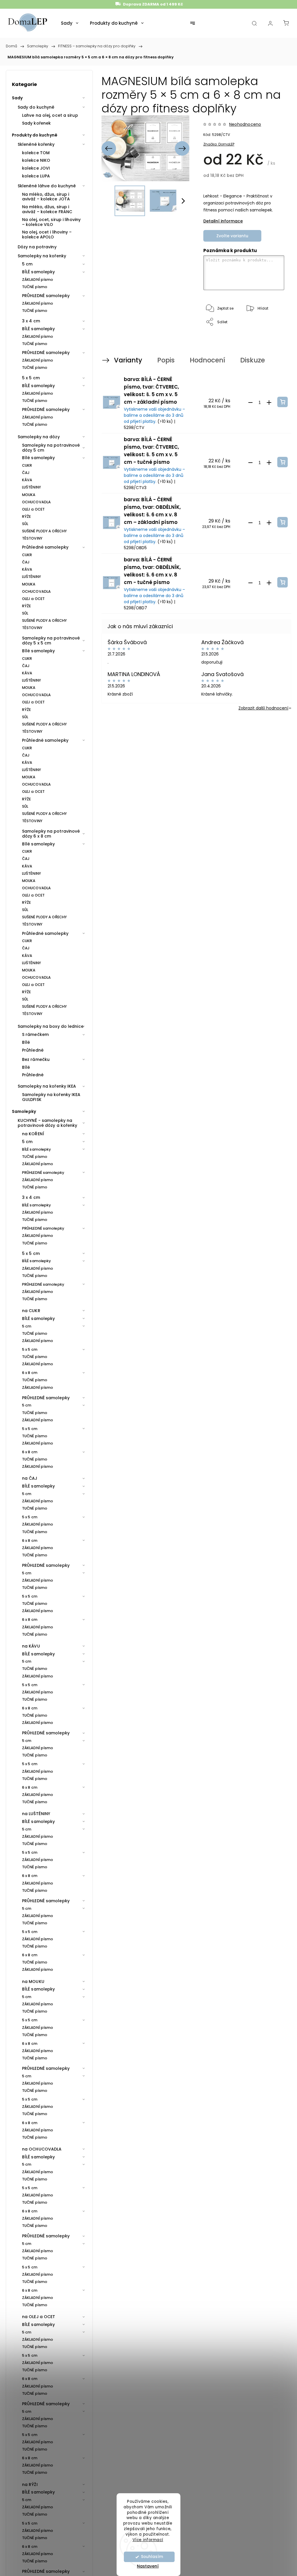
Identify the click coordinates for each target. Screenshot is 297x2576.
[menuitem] (70, 23)
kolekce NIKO (36, 160)
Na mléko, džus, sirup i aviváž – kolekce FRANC (47, 209)
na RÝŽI (30, 2485)
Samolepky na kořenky (42, 256)
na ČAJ (30, 1478)
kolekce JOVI (36, 168)
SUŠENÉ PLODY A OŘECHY (44, 531)
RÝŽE (26, 517)
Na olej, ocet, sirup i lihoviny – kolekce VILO (51, 222)
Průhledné (33, 1050)
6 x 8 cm (30, 1373)
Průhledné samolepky (45, 547)
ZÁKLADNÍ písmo (38, 280)
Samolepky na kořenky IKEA (47, 1086)
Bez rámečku (36, 1059)
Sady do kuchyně (36, 107)
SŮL (25, 524)
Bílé (26, 1042)
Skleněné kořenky (36, 144)
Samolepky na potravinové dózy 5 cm (51, 448)
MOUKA (29, 495)
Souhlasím (152, 2557)
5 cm (27, 264)
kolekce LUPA (36, 176)
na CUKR (31, 1311)
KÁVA (27, 480)
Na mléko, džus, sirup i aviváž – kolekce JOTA (46, 197)
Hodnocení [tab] (207, 360)
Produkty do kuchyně (35, 135)
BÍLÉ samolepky (38, 272)
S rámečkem (35, 1034)
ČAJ (26, 473)
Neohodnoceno (245, 124)
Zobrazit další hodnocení (263, 708)
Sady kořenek (36, 123)
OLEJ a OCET (33, 509)
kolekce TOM (36, 153)
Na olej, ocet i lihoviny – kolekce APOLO (47, 235)
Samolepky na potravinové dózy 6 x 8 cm (51, 834)
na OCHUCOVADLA (42, 2149)
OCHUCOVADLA (36, 502)
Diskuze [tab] (252, 360)
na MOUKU (33, 1982)
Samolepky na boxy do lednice (51, 1026)
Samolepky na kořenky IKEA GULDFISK (51, 1097)
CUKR (27, 465)
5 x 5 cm (31, 378)
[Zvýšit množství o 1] (269, 403)
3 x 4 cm (31, 321)
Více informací (148, 2540)
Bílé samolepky (38, 458)
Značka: (219, 144)
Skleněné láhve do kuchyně (47, 186)
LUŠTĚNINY (31, 487)
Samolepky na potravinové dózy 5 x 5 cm (51, 641)
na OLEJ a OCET (39, 2317)
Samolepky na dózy (39, 437)
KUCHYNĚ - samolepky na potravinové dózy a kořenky (48, 1123)
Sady (17, 98)
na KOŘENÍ (33, 1134)
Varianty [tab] (128, 360)
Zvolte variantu (232, 236)
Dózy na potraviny (37, 247)
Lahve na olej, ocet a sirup (50, 115)
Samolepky (24, 1111)
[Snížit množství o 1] (250, 403)
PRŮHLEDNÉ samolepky (46, 296)
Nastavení (148, 2566)
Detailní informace (223, 221)
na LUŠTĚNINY (36, 1814)
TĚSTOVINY (32, 538)
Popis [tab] (166, 360)
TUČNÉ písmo (35, 287)
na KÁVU (31, 1646)
